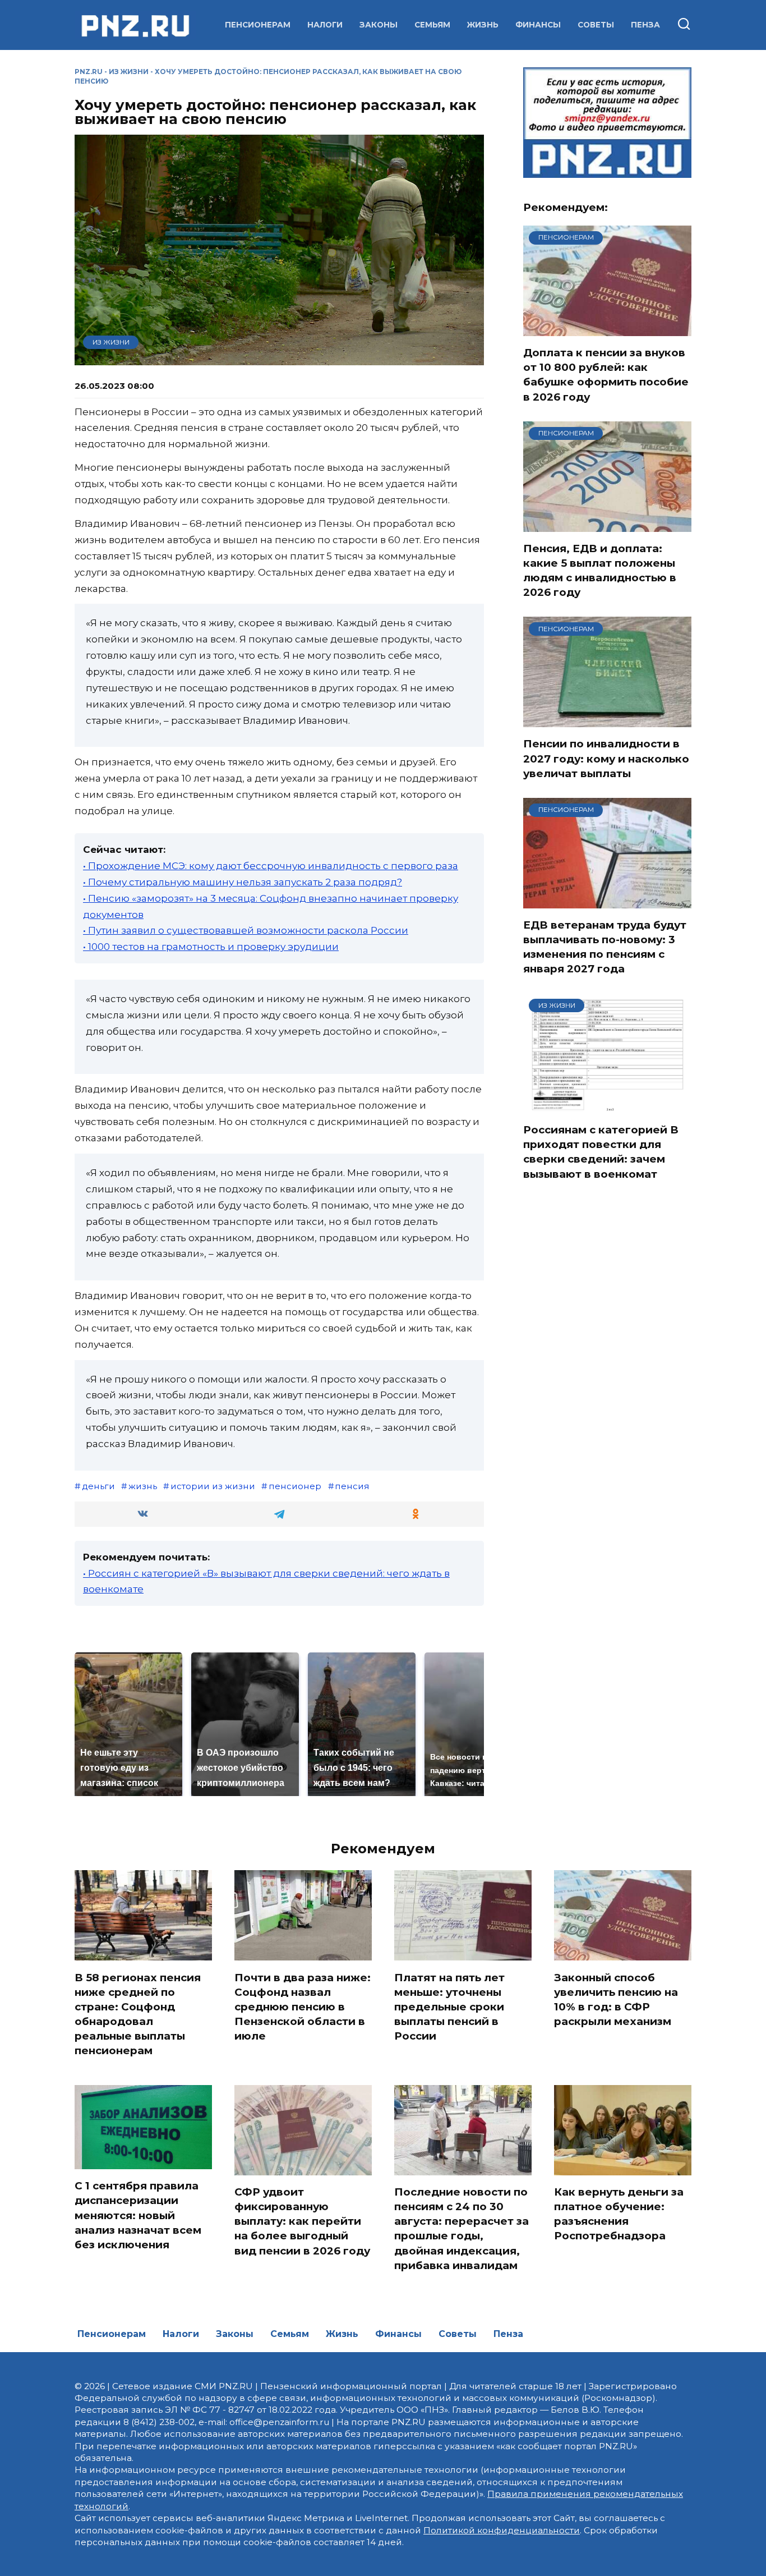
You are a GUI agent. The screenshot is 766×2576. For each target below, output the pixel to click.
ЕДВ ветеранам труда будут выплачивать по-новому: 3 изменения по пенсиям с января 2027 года (605, 947)
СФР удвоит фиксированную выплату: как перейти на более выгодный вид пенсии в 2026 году (302, 2221)
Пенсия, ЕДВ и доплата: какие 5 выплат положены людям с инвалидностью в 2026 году (600, 571)
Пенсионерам (258, 25)
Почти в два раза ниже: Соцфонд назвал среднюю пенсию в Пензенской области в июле (303, 2006)
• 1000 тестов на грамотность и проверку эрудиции (211, 947)
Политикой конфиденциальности (502, 2530)
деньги (98, 1486)
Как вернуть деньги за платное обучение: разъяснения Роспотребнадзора (619, 2214)
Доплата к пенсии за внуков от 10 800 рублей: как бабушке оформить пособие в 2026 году (606, 375)
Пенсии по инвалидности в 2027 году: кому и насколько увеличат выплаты (606, 758)
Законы (379, 25)
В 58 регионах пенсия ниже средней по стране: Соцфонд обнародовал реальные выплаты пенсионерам (138, 2014)
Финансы (538, 25)
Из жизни (129, 72)
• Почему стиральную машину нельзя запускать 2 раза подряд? (243, 882)
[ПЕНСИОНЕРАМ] (607, 329)
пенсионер (295, 1486)
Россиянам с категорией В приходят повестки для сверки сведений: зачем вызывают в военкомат (601, 1152)
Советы (596, 25)
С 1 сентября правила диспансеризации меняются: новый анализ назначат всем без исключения (138, 2215)
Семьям (432, 25)
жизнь (143, 1486)
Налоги (325, 25)
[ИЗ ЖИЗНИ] (607, 1106)
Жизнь (483, 25)
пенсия (352, 1486)
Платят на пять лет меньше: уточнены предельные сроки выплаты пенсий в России (449, 2006)
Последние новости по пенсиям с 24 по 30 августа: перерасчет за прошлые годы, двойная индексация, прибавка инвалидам (462, 2229)
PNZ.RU (89, 72)
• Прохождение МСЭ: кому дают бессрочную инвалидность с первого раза (271, 866)
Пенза (645, 25)
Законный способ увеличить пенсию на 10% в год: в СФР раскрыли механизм (616, 1999)
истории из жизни (213, 1486)
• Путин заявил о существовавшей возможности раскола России (246, 930)
